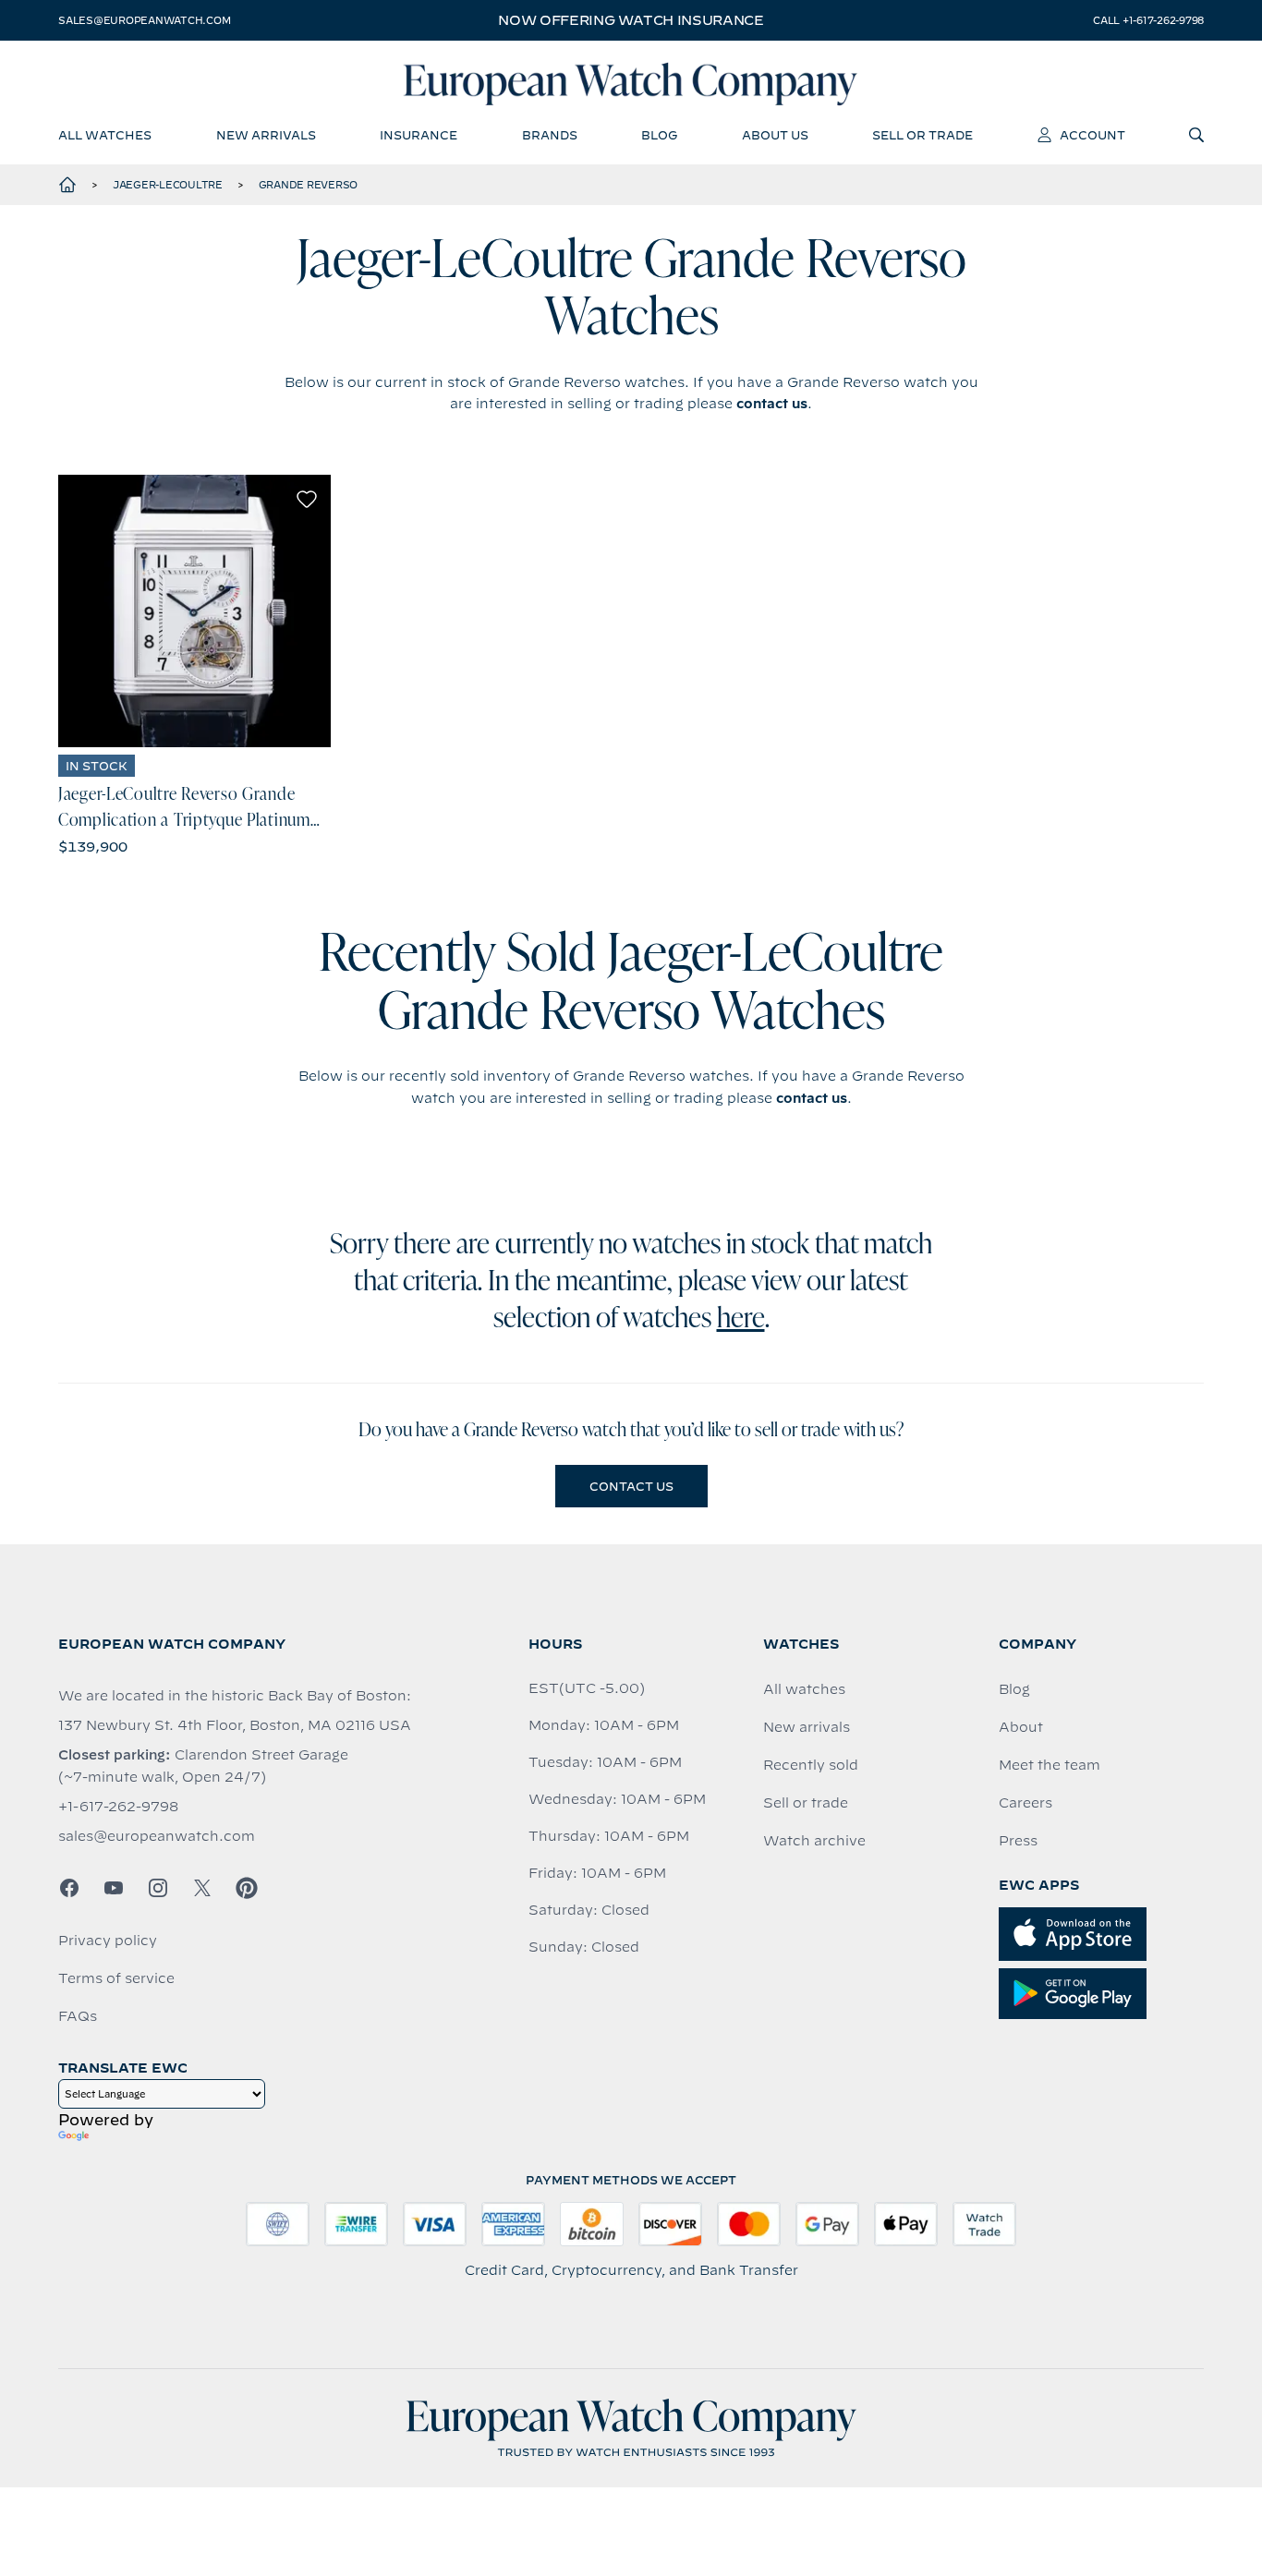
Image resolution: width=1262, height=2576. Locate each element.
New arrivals (807, 1727)
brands (550, 135)
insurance (419, 135)
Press (1018, 1841)
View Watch (194, 611)
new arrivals (266, 135)
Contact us (631, 1486)
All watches (804, 1689)
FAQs (78, 2016)
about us (775, 135)
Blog (1014, 1689)
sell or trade (922, 135)
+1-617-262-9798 (118, 1807)
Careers (1025, 1803)
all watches (105, 135)
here (741, 1320)
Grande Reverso (309, 185)
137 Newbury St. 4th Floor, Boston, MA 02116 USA (235, 1725)
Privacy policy (108, 1941)
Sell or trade (806, 1803)
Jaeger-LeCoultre (168, 185)
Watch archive (814, 1841)
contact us (772, 404)
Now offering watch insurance (631, 20)
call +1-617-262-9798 (1148, 20)
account (1092, 135)
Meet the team (1050, 1765)
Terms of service (116, 1978)
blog (659, 135)
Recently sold (811, 1765)
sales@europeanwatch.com (144, 20)
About (1021, 1727)
